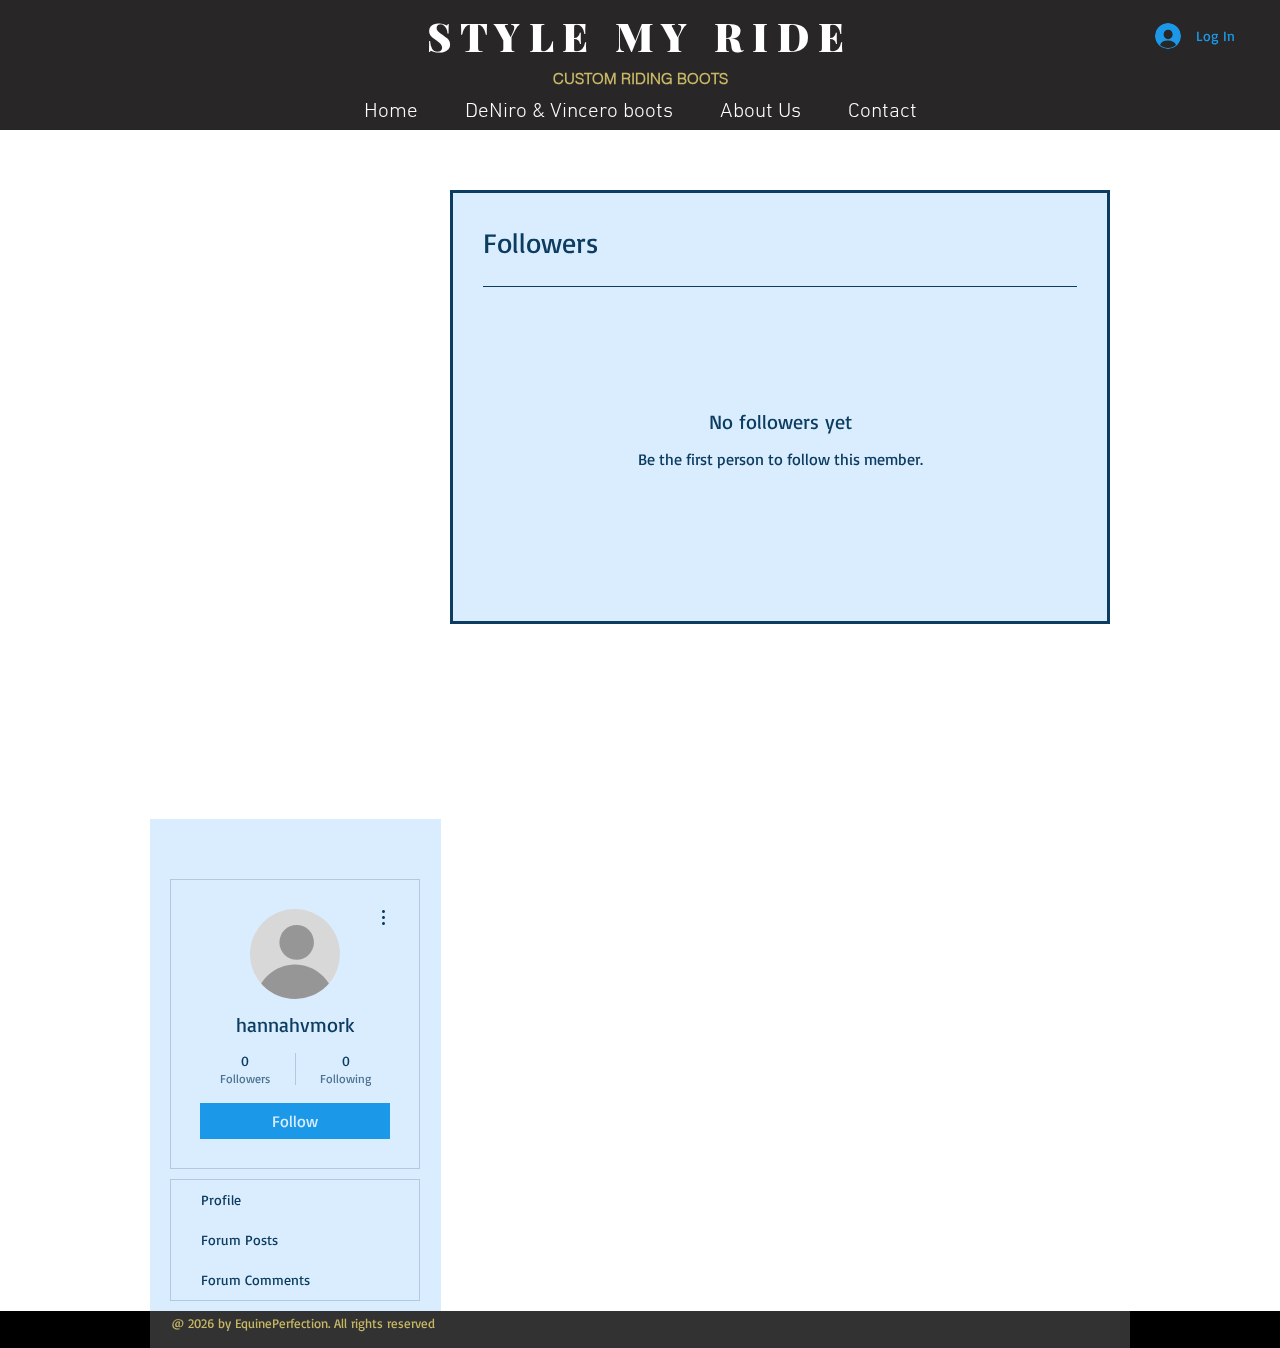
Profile (221, 1199)
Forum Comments (255, 1279)
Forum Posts (239, 1239)
